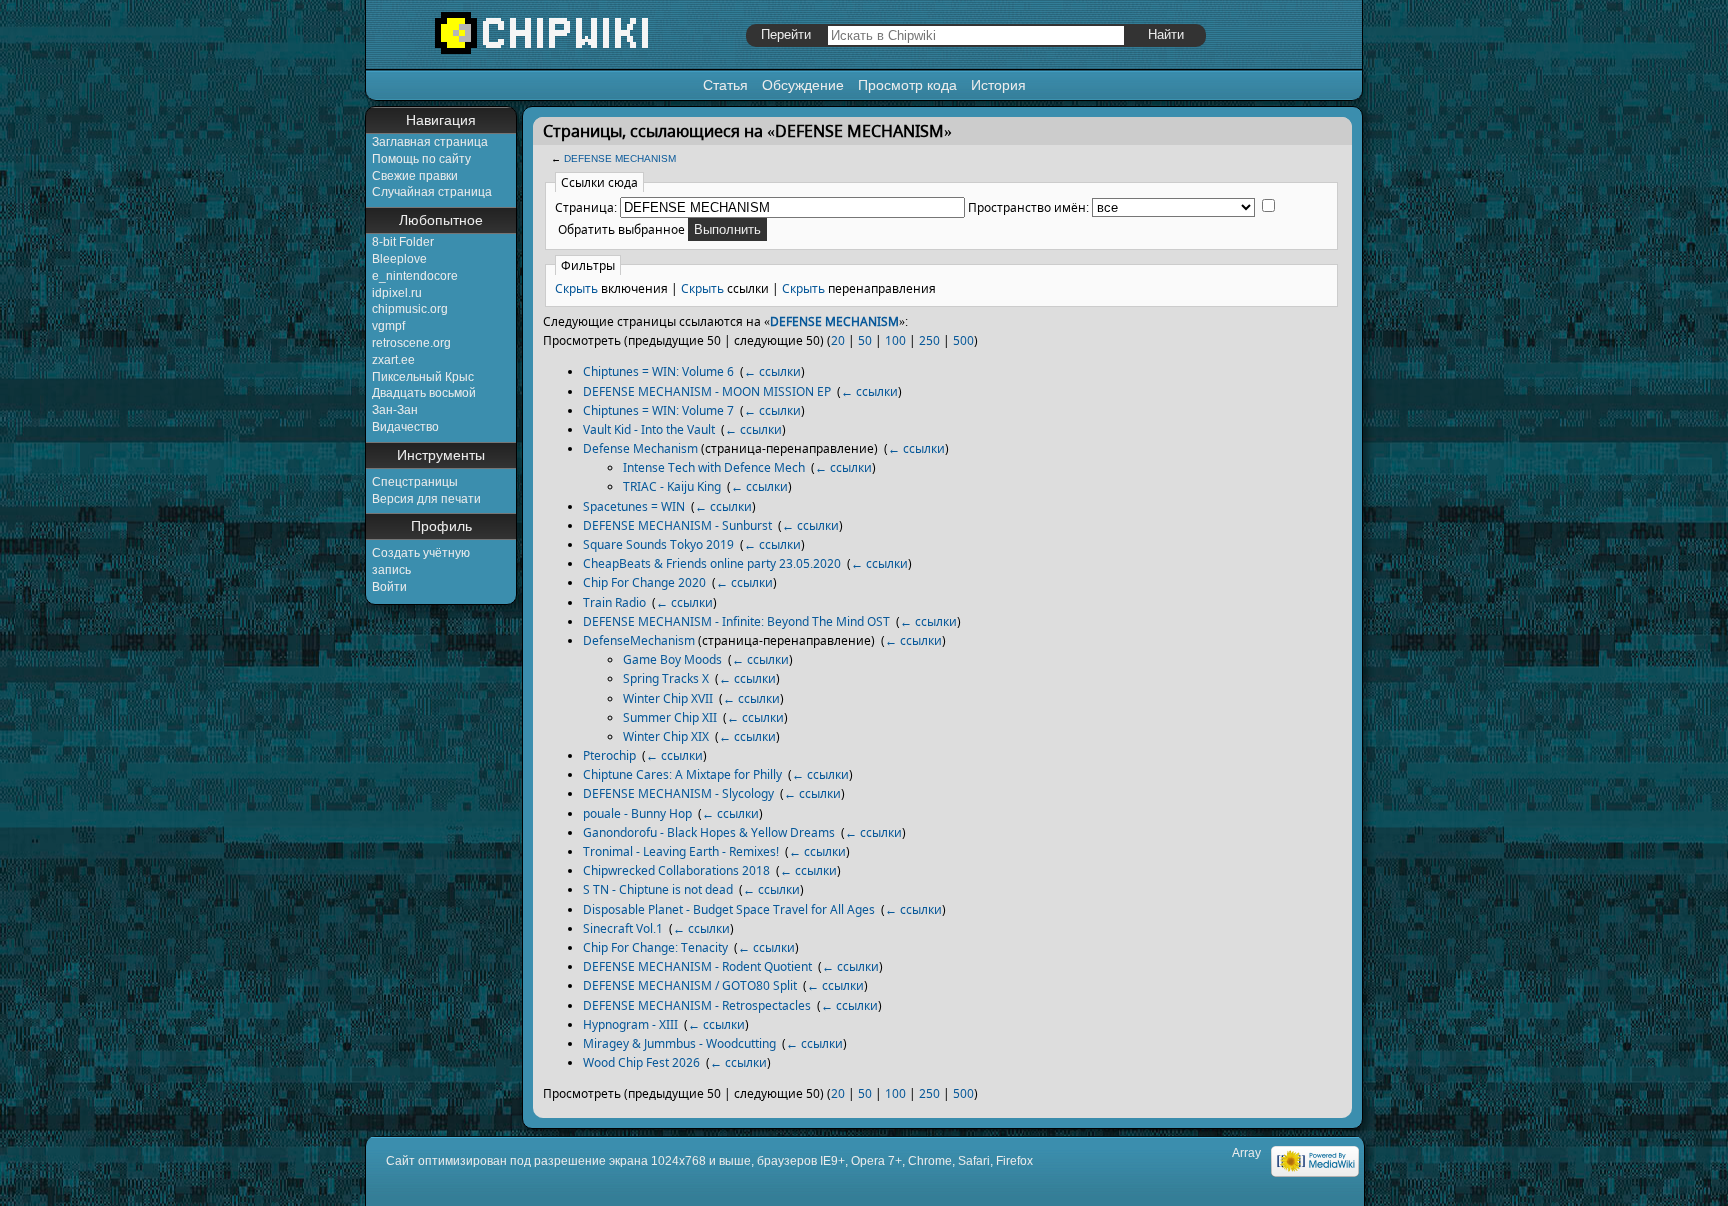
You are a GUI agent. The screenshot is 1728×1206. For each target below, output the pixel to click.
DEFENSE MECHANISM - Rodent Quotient (697, 966)
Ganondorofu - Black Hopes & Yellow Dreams (709, 832)
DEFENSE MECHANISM (620, 158)
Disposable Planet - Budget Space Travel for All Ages (729, 909)
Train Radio (614, 602)
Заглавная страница (430, 142)
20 (838, 340)
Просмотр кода (907, 85)
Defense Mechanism (640, 448)
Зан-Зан (395, 410)
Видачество (405, 427)
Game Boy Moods (672, 659)
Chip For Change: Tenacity (655, 947)
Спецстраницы (415, 482)
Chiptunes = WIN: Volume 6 (658, 371)
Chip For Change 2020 (644, 582)
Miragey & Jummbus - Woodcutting (679, 1043)
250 (929, 340)
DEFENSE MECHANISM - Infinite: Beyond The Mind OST (736, 621)
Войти (389, 587)
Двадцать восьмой (424, 393)
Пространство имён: (1028, 207)
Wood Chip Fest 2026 (641, 1062)
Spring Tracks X (666, 678)
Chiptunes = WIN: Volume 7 (658, 410)
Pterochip (609, 755)
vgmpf (388, 326)
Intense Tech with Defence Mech (714, 467)
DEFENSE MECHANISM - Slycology (678, 793)
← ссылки (772, 371)
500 (963, 340)
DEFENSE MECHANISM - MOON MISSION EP (707, 391)
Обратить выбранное (621, 229)
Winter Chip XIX (666, 736)
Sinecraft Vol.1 (623, 928)
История (998, 85)
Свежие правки (415, 176)
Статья (725, 85)
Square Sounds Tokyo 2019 (658, 544)
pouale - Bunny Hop (637, 813)
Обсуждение (803, 85)
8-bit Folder (403, 242)
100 (895, 340)
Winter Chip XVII (668, 698)
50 (865, 340)
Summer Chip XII (670, 717)
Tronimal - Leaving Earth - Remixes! (681, 851)
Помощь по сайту (421, 159)
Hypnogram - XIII (630, 1024)
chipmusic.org (410, 309)
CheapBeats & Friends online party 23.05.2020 (712, 563)
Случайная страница (432, 192)
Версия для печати (426, 499)
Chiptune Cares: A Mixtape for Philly (682, 774)
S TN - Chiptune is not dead (658, 889)
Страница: (586, 207)
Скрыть (576, 288)
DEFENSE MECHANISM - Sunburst (677, 525)
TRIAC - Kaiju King (672, 486)
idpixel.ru (397, 293)
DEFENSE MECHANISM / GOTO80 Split (690, 985)
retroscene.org (411, 343)
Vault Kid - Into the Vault (649, 429)
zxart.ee (393, 360)
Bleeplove (399, 259)
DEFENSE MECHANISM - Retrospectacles (697, 1005)
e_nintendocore (415, 276)
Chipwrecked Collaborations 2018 (676, 870)
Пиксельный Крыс (423, 377)
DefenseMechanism (639, 640)
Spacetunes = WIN (634, 506)
